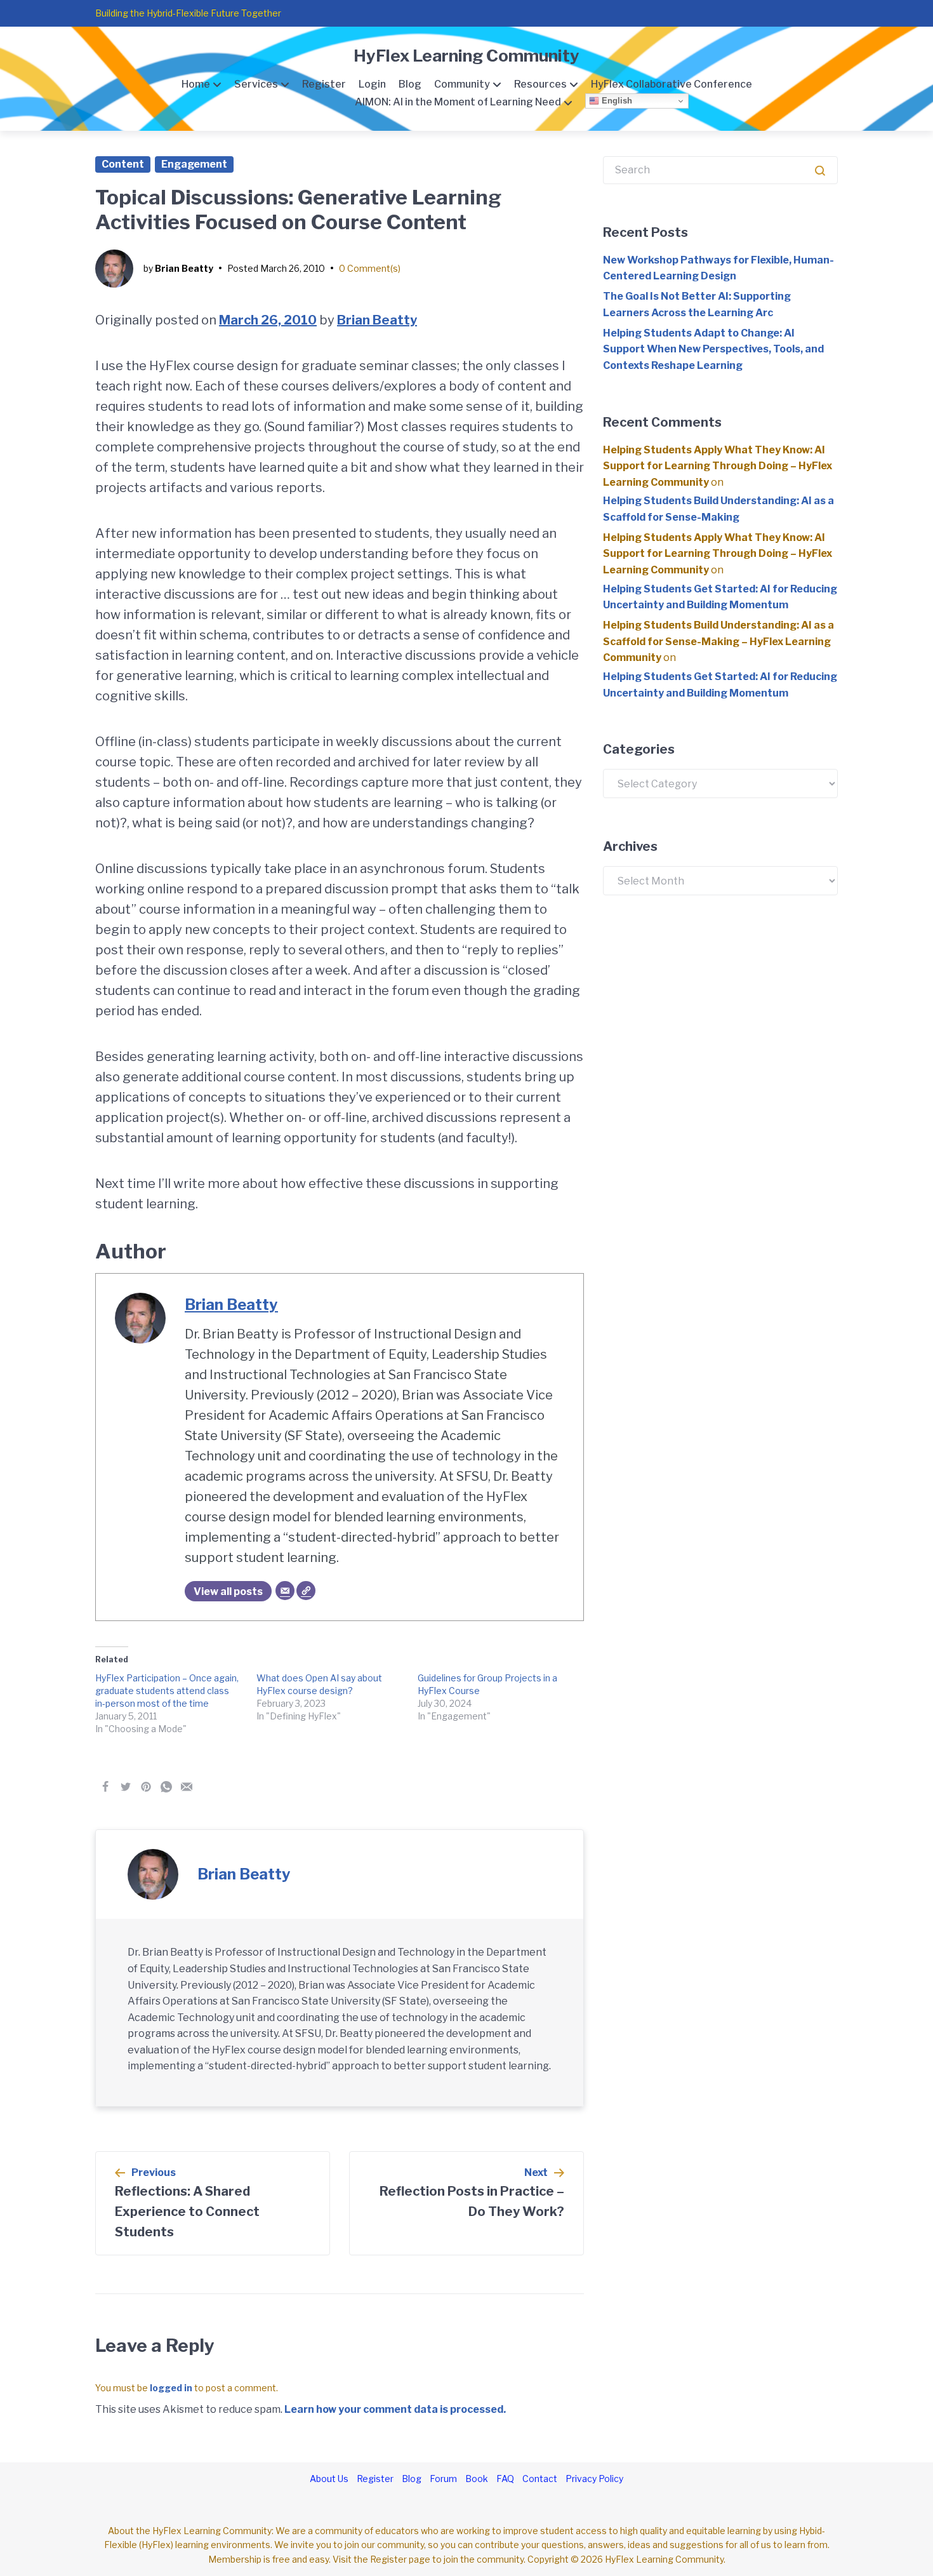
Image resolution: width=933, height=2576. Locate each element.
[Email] (285, 1591)
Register (324, 84)
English (616, 101)
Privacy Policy (594, 2479)
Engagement (194, 164)
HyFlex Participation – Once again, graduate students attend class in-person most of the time (167, 1691)
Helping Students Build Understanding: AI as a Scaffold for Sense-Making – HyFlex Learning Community (718, 641)
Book (477, 2479)
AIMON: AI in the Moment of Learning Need (458, 102)
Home (196, 84)
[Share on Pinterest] (146, 1787)
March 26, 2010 (268, 320)
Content (123, 164)
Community (462, 84)
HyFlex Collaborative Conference (672, 84)
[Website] (306, 1591)
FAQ (505, 2479)
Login (372, 84)
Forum (443, 2479)
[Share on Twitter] (126, 1787)
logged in (171, 2388)
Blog (410, 84)
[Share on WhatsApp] (166, 1787)
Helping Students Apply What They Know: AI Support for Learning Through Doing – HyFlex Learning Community (718, 466)
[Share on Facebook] (105, 1787)
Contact (540, 2479)
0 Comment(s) (370, 268)
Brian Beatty (184, 268)
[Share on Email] (187, 1787)
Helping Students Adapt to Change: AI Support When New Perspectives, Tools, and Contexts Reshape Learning (713, 349)
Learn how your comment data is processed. (395, 2409)
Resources (540, 84)
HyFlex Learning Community (466, 56)
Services (256, 84)
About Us (329, 2479)
